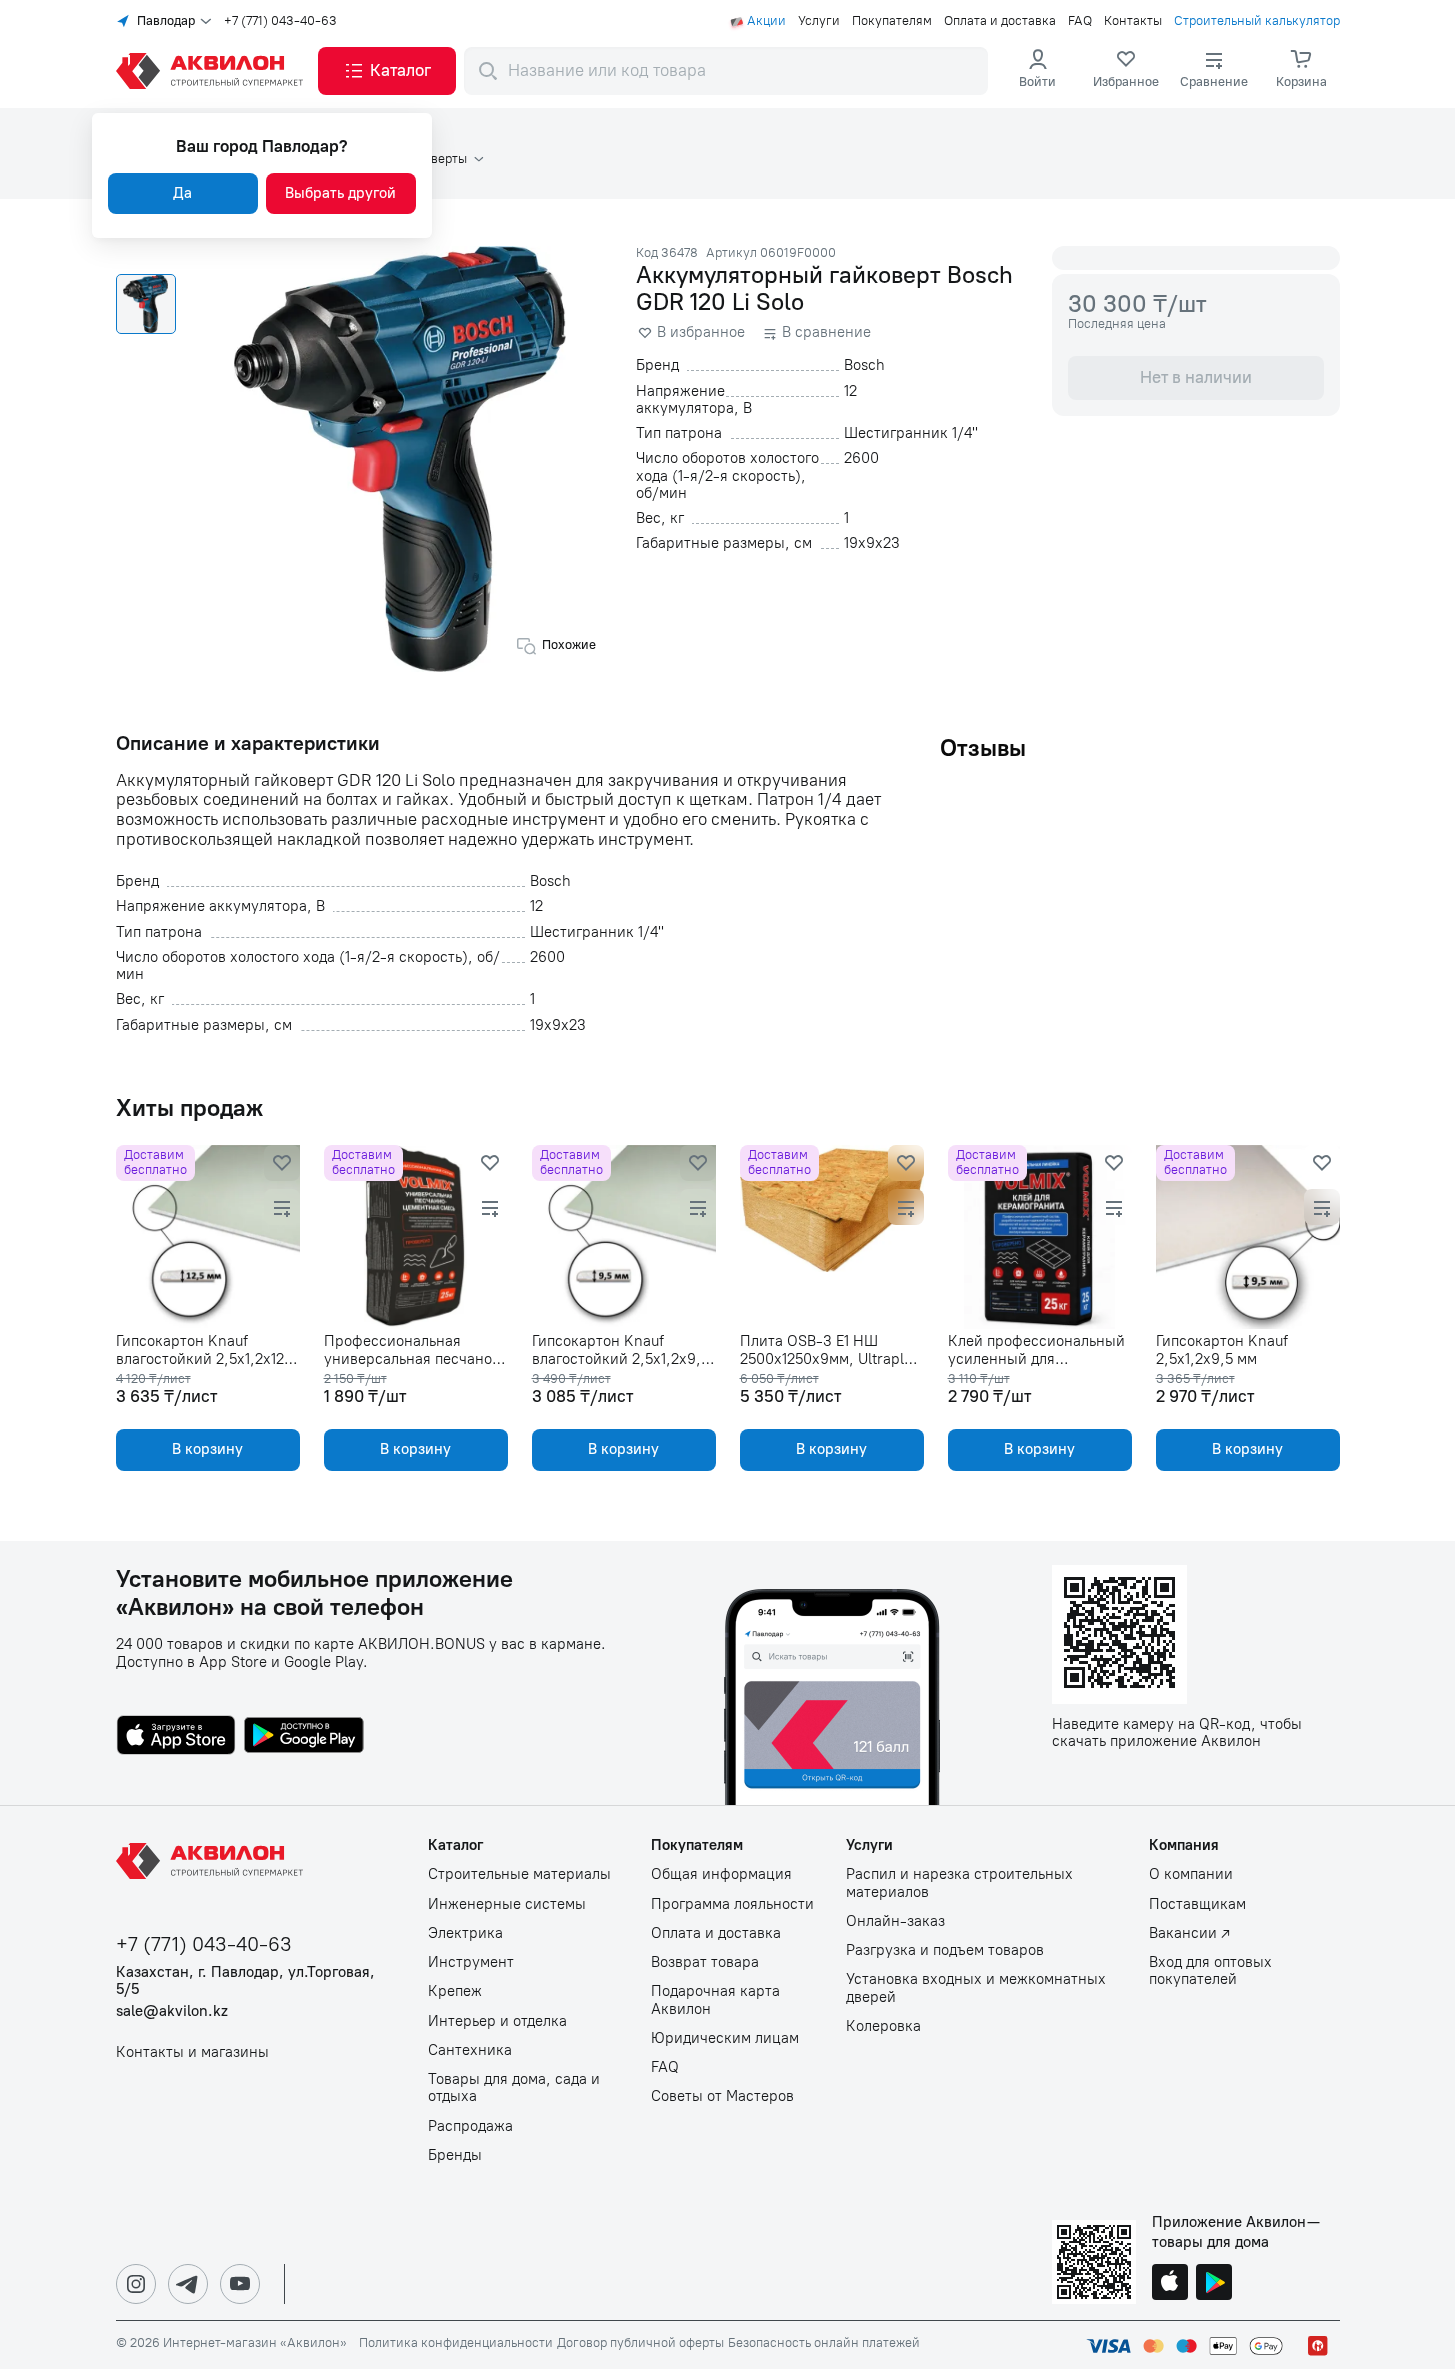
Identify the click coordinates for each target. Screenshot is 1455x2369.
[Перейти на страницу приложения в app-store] (176, 1737)
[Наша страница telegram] (188, 2284)
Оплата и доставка (1000, 21)
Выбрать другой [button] (340, 193)
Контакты (1133, 21)
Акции (766, 21)
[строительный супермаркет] (213, 71)
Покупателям (892, 21)
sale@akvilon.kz (172, 2011)
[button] (387, 71)
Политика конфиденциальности (456, 2343)
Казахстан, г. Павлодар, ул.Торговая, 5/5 (245, 1981)
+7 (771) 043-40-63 (280, 21)
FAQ (1080, 21)
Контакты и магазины (192, 2052)
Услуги (819, 21)
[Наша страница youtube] (240, 2284)
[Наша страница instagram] (136, 2284)
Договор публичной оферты (640, 2343)
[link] (1126, 71)
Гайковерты (432, 159)
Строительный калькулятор (1257, 21)
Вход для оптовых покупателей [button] (1210, 1971)
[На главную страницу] (213, 1861)
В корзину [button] (207, 1449)
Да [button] (182, 193)
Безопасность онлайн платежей (824, 2343)
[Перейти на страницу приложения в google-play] (304, 1737)
